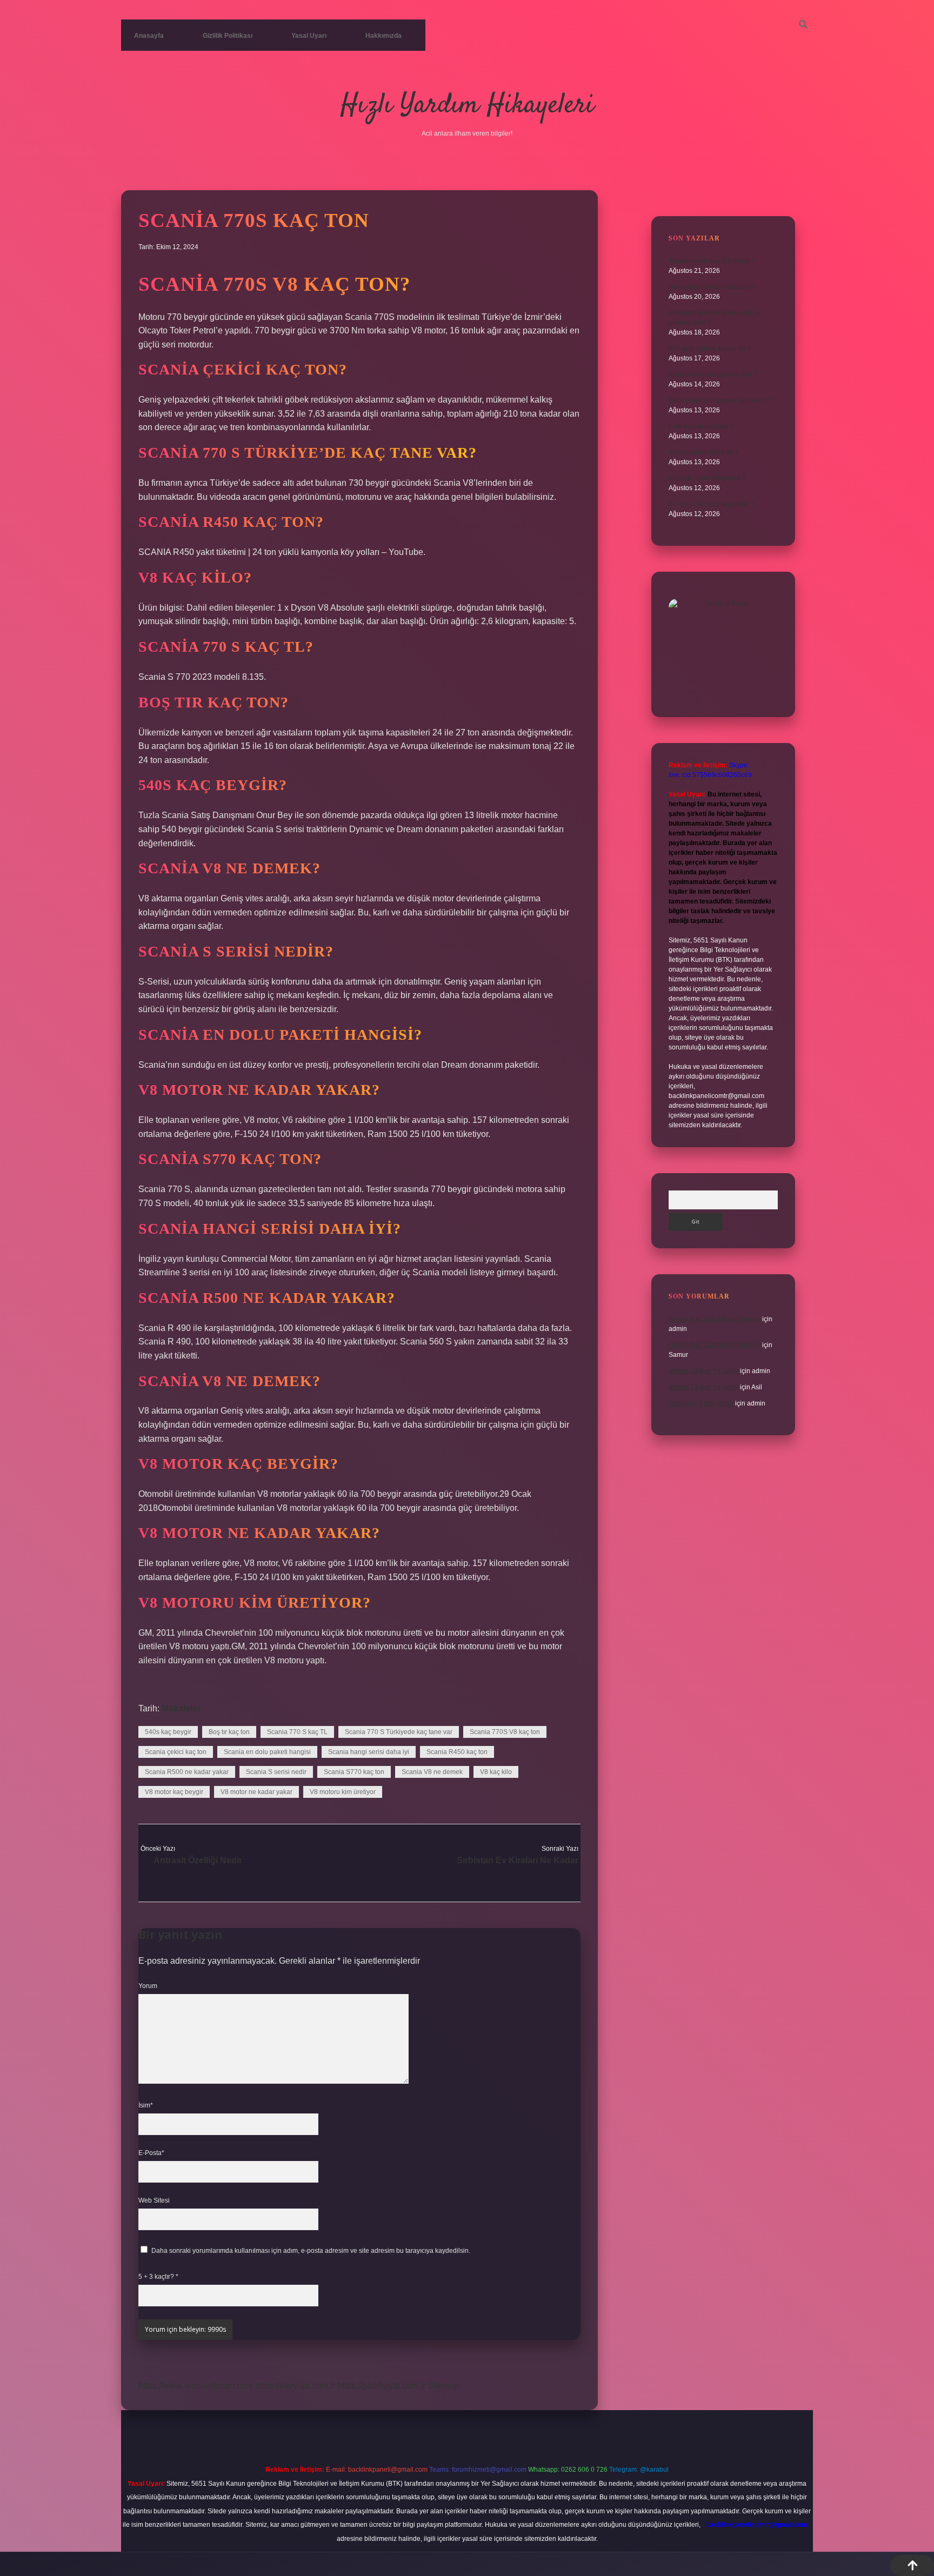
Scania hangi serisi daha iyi (369, 1752)
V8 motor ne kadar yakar (256, 1792)
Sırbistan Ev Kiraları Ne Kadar (518, 1860)
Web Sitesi (154, 2200)
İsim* (146, 2105)
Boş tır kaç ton (229, 1732)
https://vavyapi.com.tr (295, 2386)
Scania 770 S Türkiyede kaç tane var (399, 1732)
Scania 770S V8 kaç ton (505, 1732)
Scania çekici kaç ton (176, 1752)
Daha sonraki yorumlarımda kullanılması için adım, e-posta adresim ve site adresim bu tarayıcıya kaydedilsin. (311, 2251)
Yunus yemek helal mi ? (703, 452)
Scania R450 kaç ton (457, 1752)
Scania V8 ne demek (432, 1772)
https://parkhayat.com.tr (381, 2386)
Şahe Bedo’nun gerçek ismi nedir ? (720, 400)
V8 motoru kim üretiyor (343, 1792)
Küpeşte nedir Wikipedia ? (707, 478)
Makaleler (181, 1708)
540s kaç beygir (168, 1732)
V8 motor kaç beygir (174, 1792)
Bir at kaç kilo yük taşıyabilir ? (712, 504)
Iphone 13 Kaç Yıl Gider (703, 1371)
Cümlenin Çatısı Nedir (701, 1403)
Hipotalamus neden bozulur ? (712, 287)
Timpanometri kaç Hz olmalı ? (712, 261)
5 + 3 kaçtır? (158, 2277)
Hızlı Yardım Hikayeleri (467, 106)
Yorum (148, 1986)
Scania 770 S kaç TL (297, 1732)
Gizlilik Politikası (228, 36)
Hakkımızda (383, 36)
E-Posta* (151, 2153)
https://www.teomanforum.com (196, 2386)
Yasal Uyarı (309, 36)
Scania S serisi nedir (276, 1772)
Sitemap (443, 2386)
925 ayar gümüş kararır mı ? (710, 349)
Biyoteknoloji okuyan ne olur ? (713, 374)
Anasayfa (149, 36)
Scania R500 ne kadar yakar (187, 1772)
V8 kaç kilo (496, 1772)
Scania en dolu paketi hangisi (267, 1752)
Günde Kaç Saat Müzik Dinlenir (715, 1319)
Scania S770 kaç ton (354, 1772)
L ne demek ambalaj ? (701, 426)
